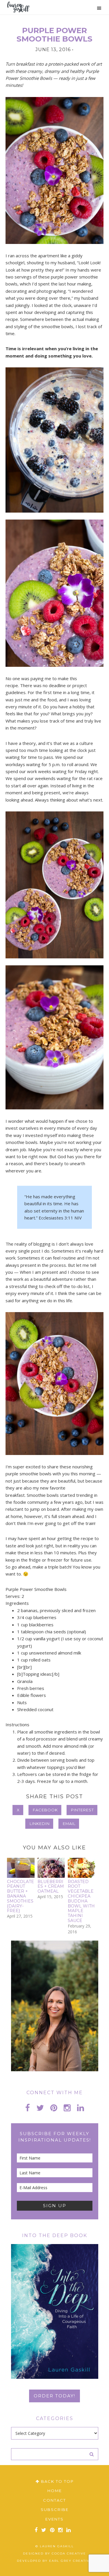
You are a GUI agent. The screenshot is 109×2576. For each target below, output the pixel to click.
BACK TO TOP (57, 2481)
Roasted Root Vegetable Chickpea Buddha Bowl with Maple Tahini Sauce (81, 1901)
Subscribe (55, 2509)
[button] (97, 8)
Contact (54, 2500)
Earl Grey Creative (71, 2561)
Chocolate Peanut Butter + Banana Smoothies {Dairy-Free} (20, 1896)
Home (55, 2491)
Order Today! (54, 2396)
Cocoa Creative (69, 2553)
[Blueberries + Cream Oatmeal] (51, 1868)
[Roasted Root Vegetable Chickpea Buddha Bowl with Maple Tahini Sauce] (82, 1868)
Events (54, 2519)
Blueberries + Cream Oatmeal (51, 1887)
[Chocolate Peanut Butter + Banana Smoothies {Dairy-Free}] (21, 1868)
